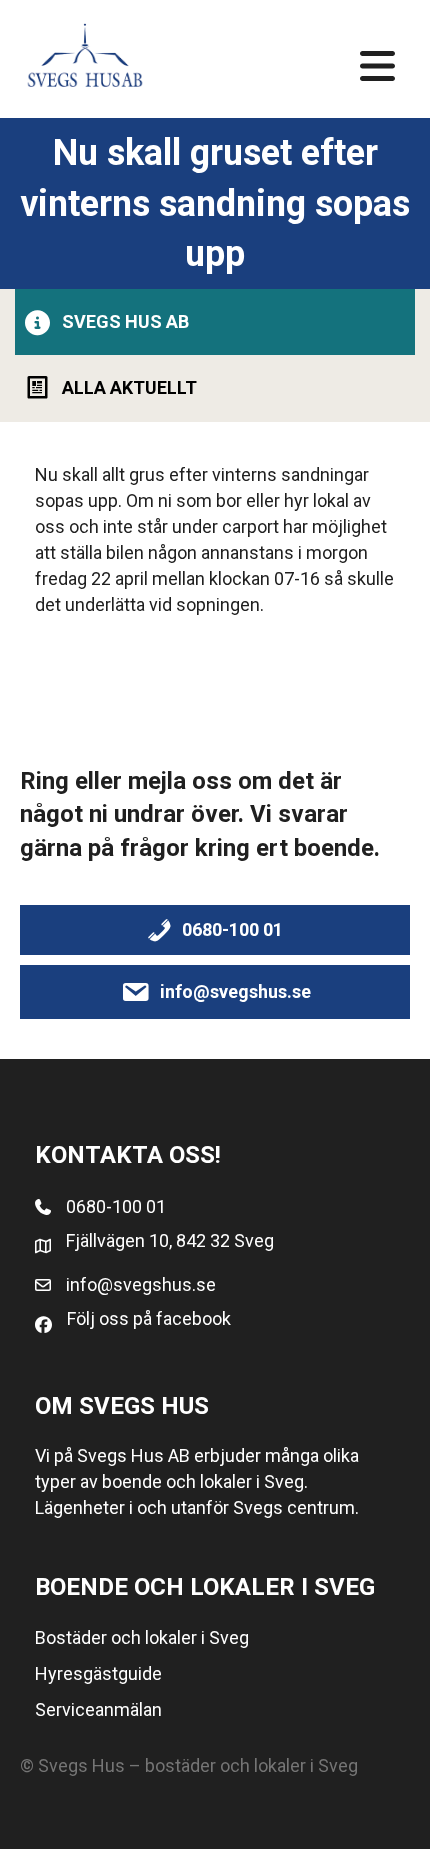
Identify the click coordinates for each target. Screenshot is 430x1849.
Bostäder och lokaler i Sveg (142, 1637)
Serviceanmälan (98, 1709)
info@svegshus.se (141, 1284)
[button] (215, 321)
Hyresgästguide (98, 1673)
